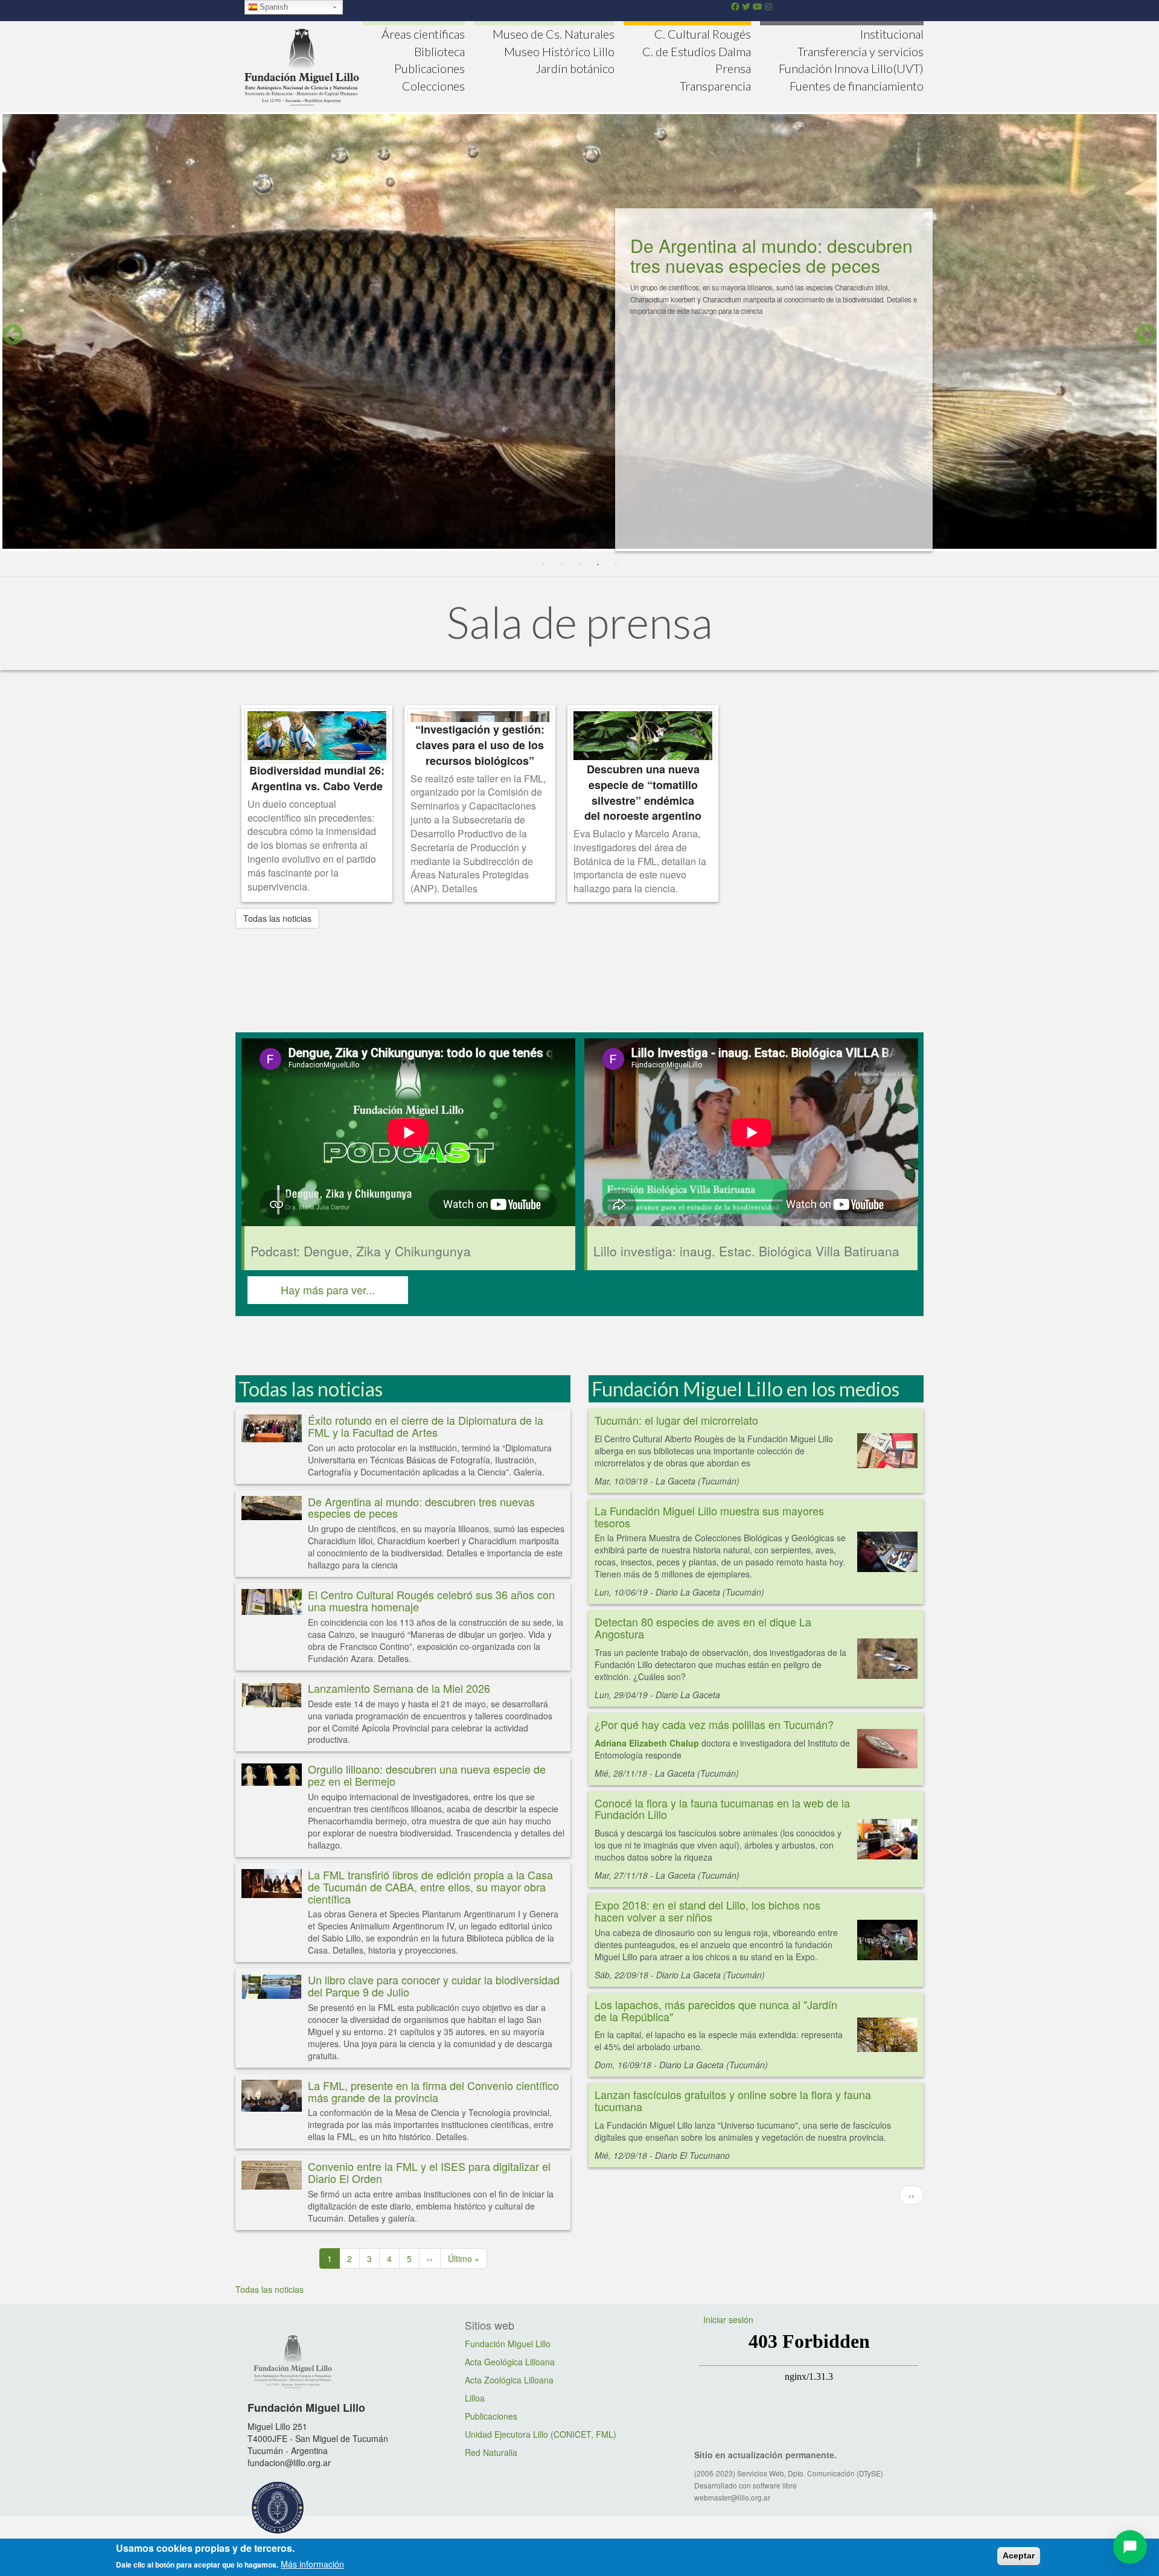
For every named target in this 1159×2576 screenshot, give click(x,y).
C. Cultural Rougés (703, 34)
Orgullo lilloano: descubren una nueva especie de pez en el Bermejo (427, 1775)
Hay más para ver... (328, 1290)
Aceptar (1019, 2555)
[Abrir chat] (1130, 2547)
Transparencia (715, 86)
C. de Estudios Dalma (697, 51)
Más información (312, 2564)
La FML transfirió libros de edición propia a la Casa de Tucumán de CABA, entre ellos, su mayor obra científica (430, 1887)
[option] (579, 335)
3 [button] (579, 565)
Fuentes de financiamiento (857, 86)
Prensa (733, 68)
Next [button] (1146, 334)
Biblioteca (439, 51)
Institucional (892, 34)
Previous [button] (13, 334)
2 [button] (561, 565)
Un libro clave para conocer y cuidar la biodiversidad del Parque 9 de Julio (434, 1986)
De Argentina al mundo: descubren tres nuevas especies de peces (421, 1507)
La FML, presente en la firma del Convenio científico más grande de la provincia (433, 2091)
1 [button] (543, 565)
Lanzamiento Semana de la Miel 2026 (399, 1688)
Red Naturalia (491, 2452)
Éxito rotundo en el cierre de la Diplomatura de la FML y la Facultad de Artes (754, 265)
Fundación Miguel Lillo (508, 2344)
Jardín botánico (575, 68)
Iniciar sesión (728, 2319)
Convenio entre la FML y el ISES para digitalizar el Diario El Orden (429, 2172)
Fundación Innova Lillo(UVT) (851, 68)
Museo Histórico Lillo (559, 51)
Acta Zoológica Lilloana (509, 2380)
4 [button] (598, 565)
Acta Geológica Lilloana (510, 2362)
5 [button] (616, 565)
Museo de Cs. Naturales (554, 34)
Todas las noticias (277, 918)
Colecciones (433, 86)
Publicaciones (429, 68)
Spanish (274, 7)
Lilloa (475, 2398)
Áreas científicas (423, 34)
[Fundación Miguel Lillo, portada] (302, 65)
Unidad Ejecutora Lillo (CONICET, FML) (541, 2434)
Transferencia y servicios (860, 51)
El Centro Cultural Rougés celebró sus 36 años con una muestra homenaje (431, 1600)
